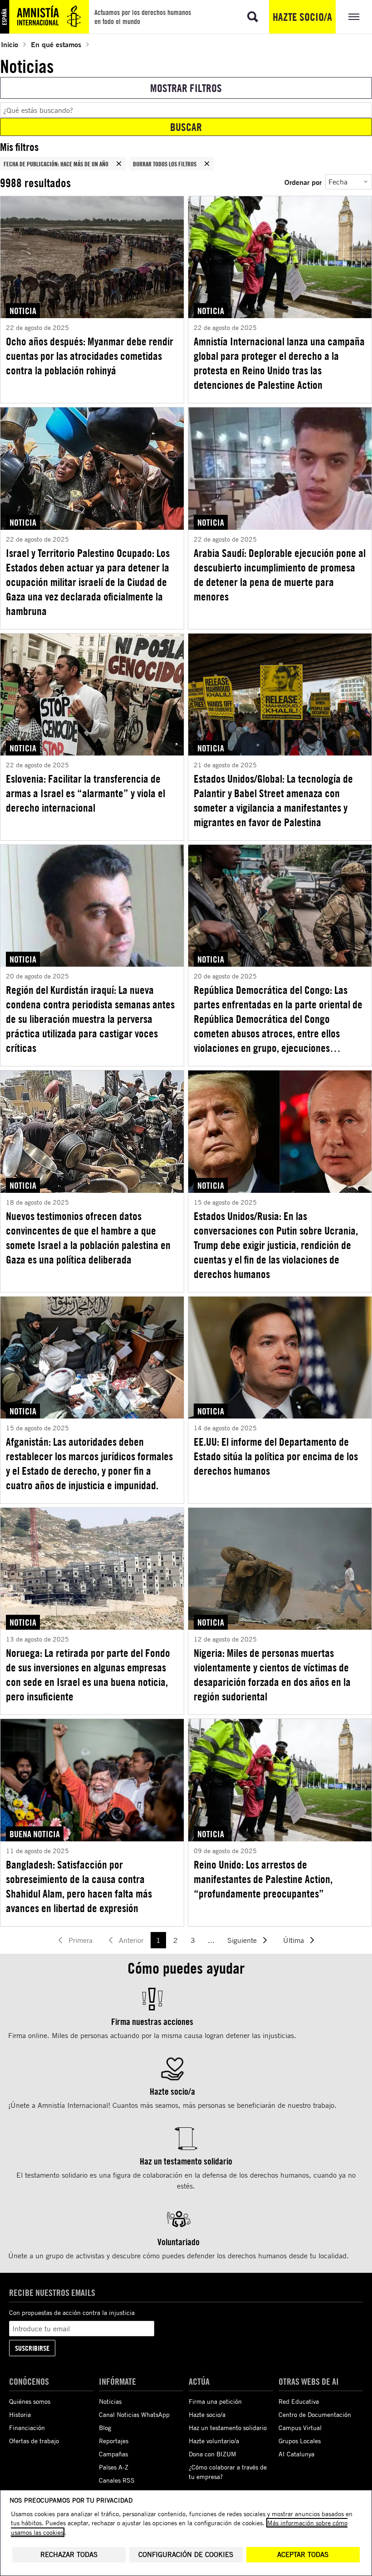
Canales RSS (117, 2480)
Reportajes (114, 2441)
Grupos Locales (300, 2441)
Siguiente (242, 1940)
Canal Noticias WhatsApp (134, 2414)
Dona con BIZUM (213, 2454)
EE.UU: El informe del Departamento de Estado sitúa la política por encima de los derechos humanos (276, 1456)
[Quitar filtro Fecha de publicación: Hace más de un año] (119, 164)
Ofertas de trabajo (34, 2441)
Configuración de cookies (186, 2554)
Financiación (27, 2428)
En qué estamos (56, 44)
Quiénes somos (30, 2401)
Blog (105, 2428)
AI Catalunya (296, 2454)
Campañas (113, 2454)
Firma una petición (215, 2401)
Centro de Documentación (315, 2414)
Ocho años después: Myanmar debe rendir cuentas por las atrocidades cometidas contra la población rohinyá (90, 356)
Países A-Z (114, 2467)
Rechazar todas (69, 2554)
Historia (20, 2414)
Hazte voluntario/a (214, 2441)
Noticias (110, 2401)
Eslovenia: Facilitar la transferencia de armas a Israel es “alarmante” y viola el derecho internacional (86, 793)
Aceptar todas (303, 2554)
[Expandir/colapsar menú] (354, 17)
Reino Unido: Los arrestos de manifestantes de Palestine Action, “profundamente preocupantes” (263, 1879)
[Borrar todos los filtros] (207, 164)
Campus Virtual (300, 2428)
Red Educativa (299, 2401)
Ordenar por (303, 182)
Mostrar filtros (186, 88)
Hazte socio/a (302, 17)
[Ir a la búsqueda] (253, 17)
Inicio (10, 44)
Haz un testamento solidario (228, 2428)
